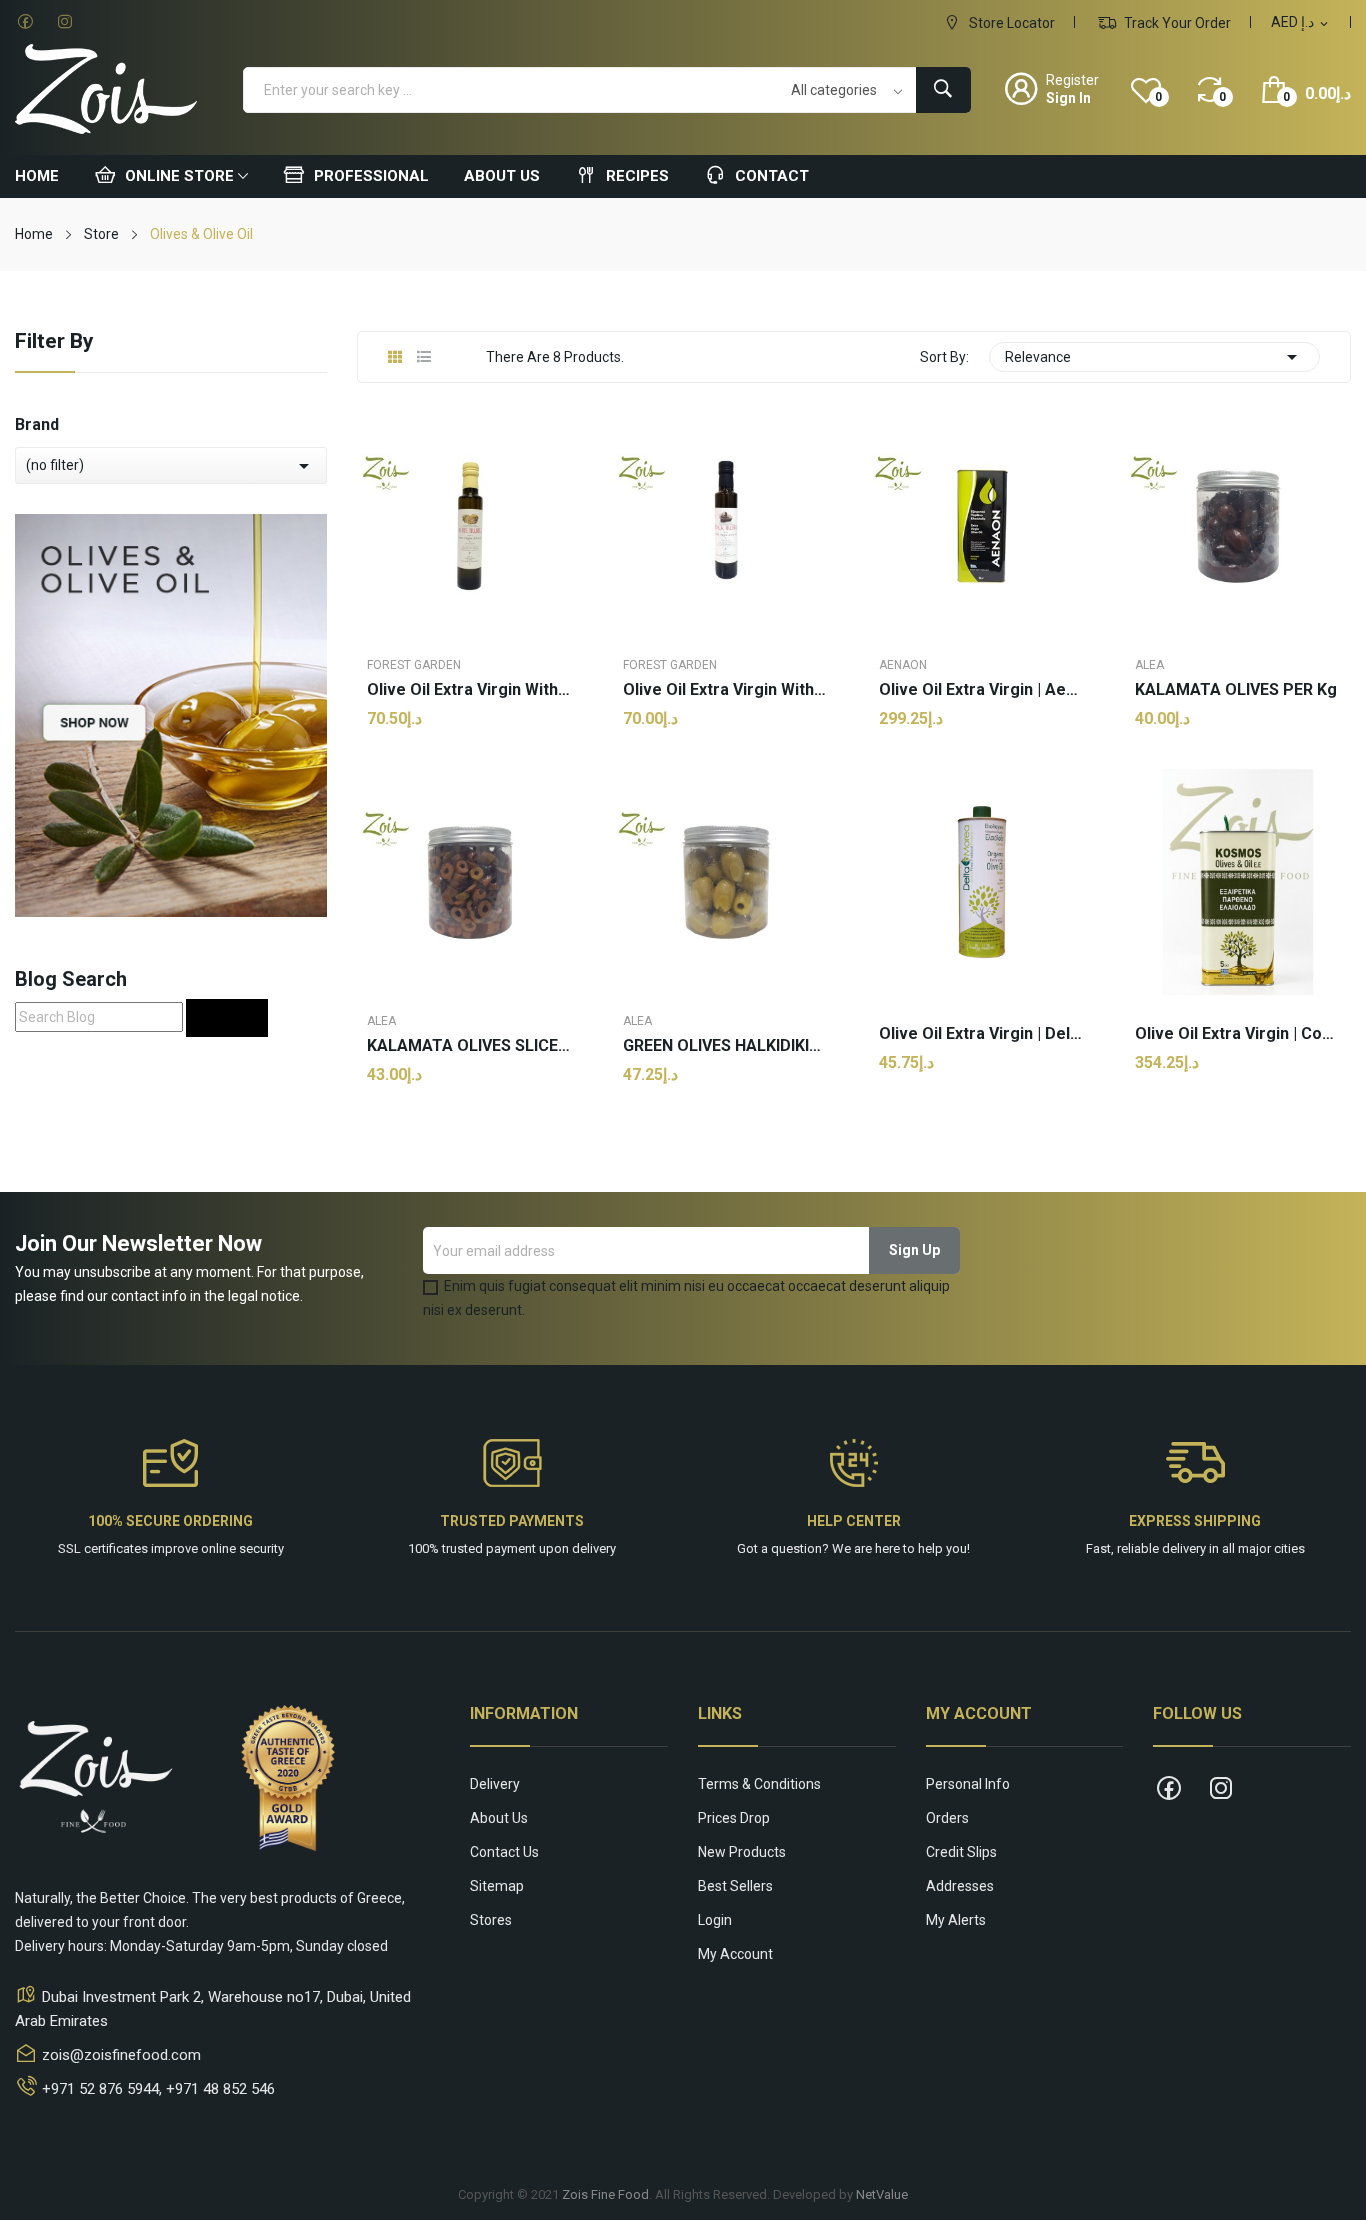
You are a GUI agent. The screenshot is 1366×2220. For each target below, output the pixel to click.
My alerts (956, 1920)
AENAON (903, 665)
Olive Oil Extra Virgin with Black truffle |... (726, 690)
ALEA (1149, 665)
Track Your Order (1176, 23)
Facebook (25, 22)
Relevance (1154, 357)
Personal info (968, 1784)
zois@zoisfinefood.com (121, 2055)
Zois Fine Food (605, 2194)
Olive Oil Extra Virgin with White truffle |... (470, 690)
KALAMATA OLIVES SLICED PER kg (470, 1046)
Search (227, 1017)
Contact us (504, 1852)
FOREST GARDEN (414, 665)
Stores (491, 1920)
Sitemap (497, 1886)
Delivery (495, 1784)
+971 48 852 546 (220, 2089)
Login (715, 1920)
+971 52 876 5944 (100, 2089)
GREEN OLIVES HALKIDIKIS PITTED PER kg (726, 1046)
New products (742, 1852)
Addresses (960, 1886)
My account (735, 1954)
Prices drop (734, 1818)
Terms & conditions (759, 1784)
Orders (947, 1818)
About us (499, 1818)
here (887, 1548)
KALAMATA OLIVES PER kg (1236, 690)
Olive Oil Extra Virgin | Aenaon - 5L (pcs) (982, 690)
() (1158, 97)
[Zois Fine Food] (171, 714)
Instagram (65, 22)
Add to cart (469, 1139)
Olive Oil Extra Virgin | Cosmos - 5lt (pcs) (1238, 1034)
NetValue (882, 2194)
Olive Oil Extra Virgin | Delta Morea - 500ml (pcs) (982, 1034)
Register (1072, 80)
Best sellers (735, 1886)
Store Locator (1010, 23)
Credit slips (961, 1852)
